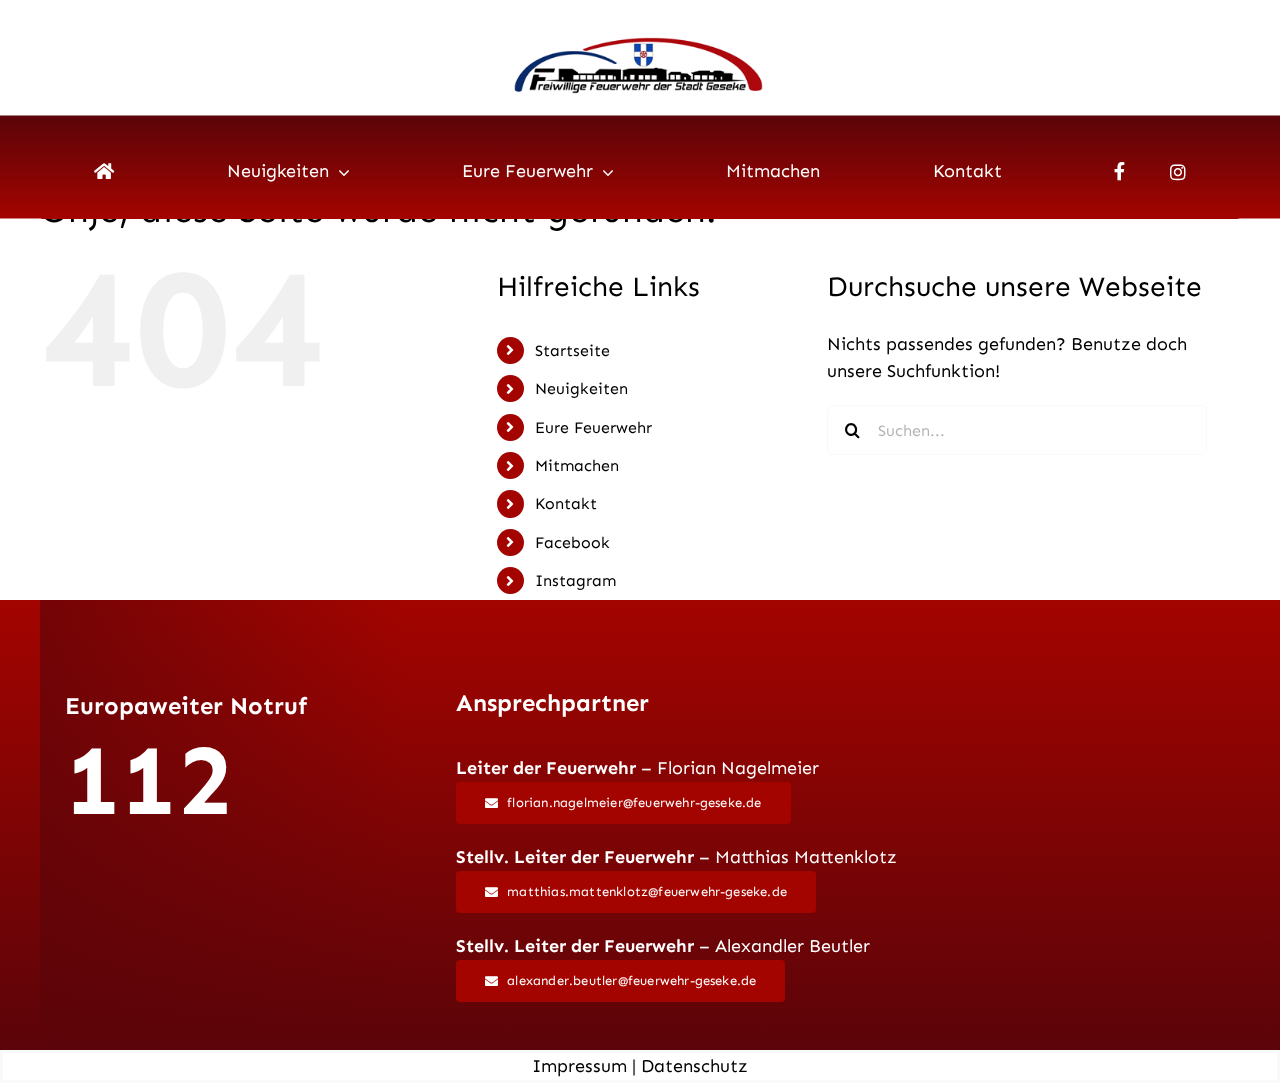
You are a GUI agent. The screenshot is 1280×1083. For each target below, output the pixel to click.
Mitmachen (577, 465)
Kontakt (566, 503)
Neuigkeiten (581, 388)
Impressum (579, 1066)
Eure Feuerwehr (593, 427)
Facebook (572, 542)
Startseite (572, 350)
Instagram (575, 580)
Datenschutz (694, 1066)
